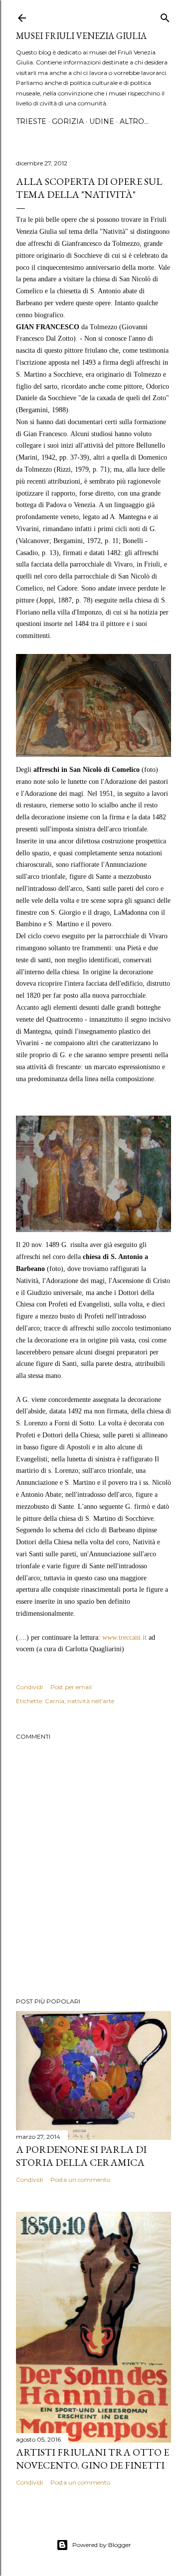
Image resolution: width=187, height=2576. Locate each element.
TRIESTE (31, 121)
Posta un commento (80, 2180)
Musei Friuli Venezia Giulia (81, 36)
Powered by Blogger (102, 2545)
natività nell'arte (91, 1701)
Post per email (71, 1687)
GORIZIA (68, 121)
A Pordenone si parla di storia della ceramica (81, 2156)
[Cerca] (165, 16)
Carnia (55, 1701)
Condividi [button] (29, 1687)
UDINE (102, 121)
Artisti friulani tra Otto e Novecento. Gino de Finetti (93, 2459)
